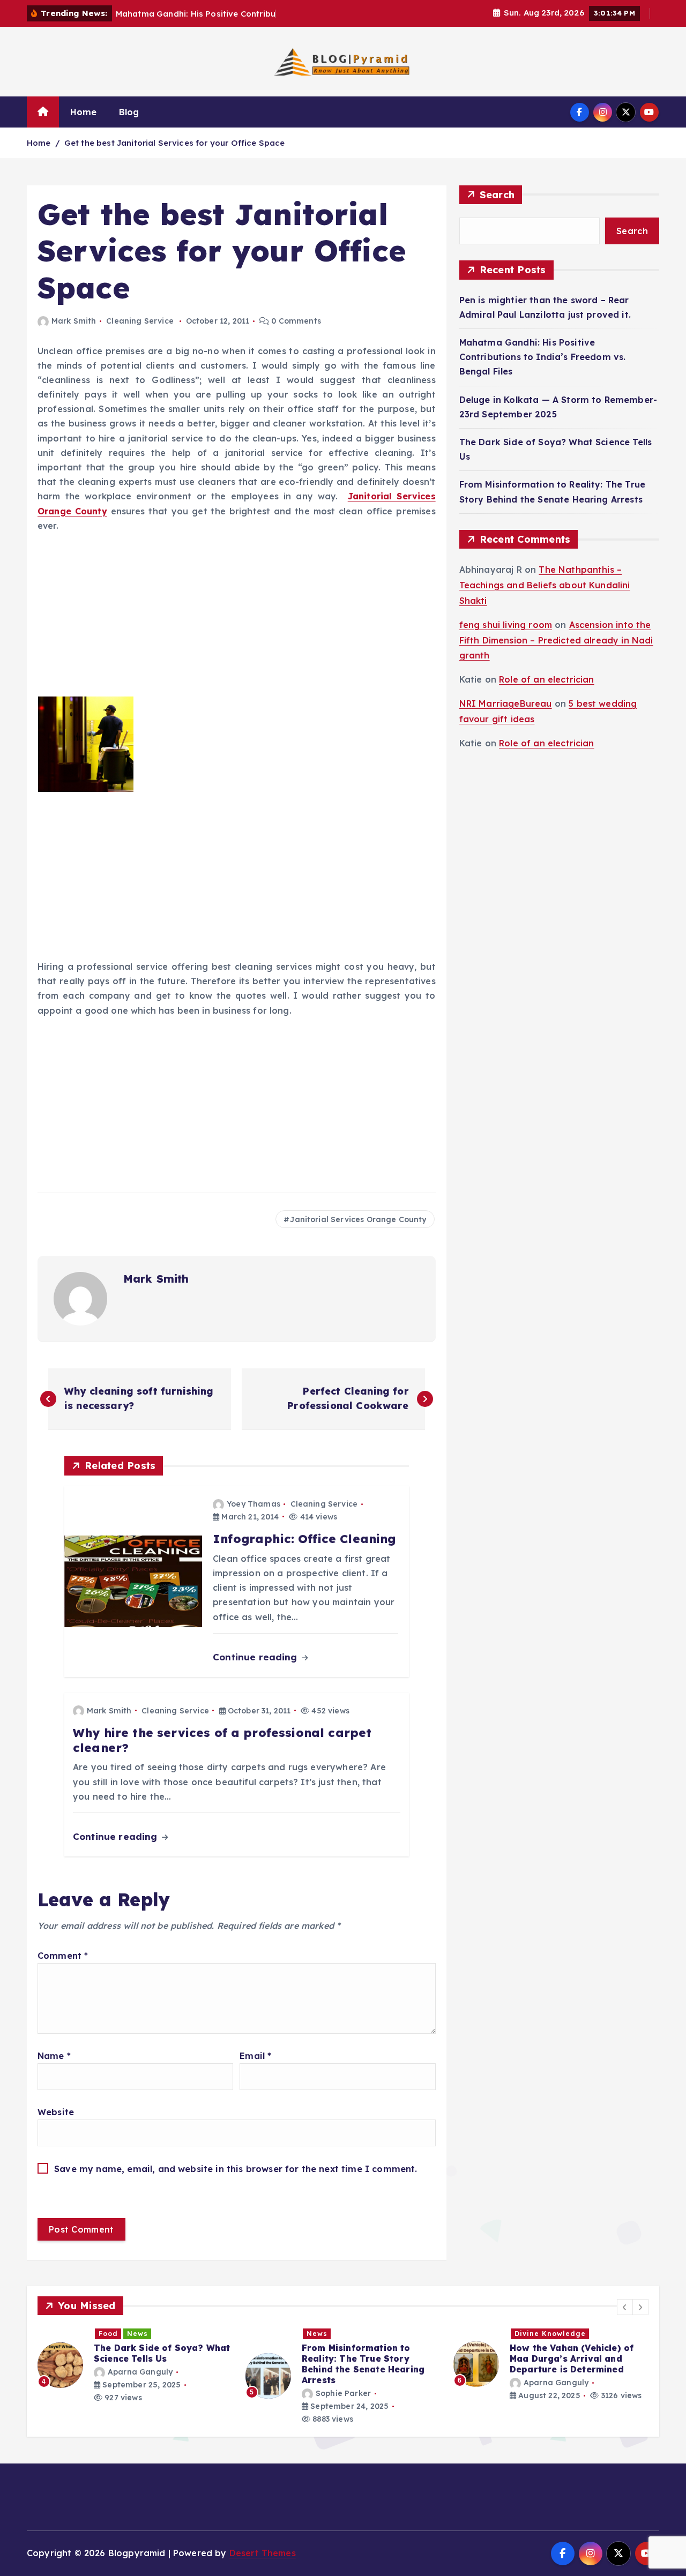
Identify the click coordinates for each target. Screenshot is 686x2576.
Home (84, 112)
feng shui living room (506, 625)
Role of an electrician (547, 679)
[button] (625, 2307)
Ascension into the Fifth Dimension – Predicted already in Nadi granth (556, 640)
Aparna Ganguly (348, 2383)
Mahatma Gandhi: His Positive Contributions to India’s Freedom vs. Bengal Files (543, 357)
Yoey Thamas (253, 1504)
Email (255, 2056)
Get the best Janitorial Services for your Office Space (175, 143)
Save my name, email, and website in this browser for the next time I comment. (236, 2169)
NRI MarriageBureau (506, 703)
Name (54, 2056)
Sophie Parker (135, 2393)
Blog (129, 112)
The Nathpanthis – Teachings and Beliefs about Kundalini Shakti (545, 585)
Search (497, 195)
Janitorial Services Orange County (358, 1219)
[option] (135, 2376)
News (109, 2334)
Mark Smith (74, 321)
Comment (63, 1956)
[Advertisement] (237, 617)
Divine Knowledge (342, 2334)
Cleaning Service (140, 321)
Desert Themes (263, 2553)
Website (56, 2112)
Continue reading (256, 1657)
